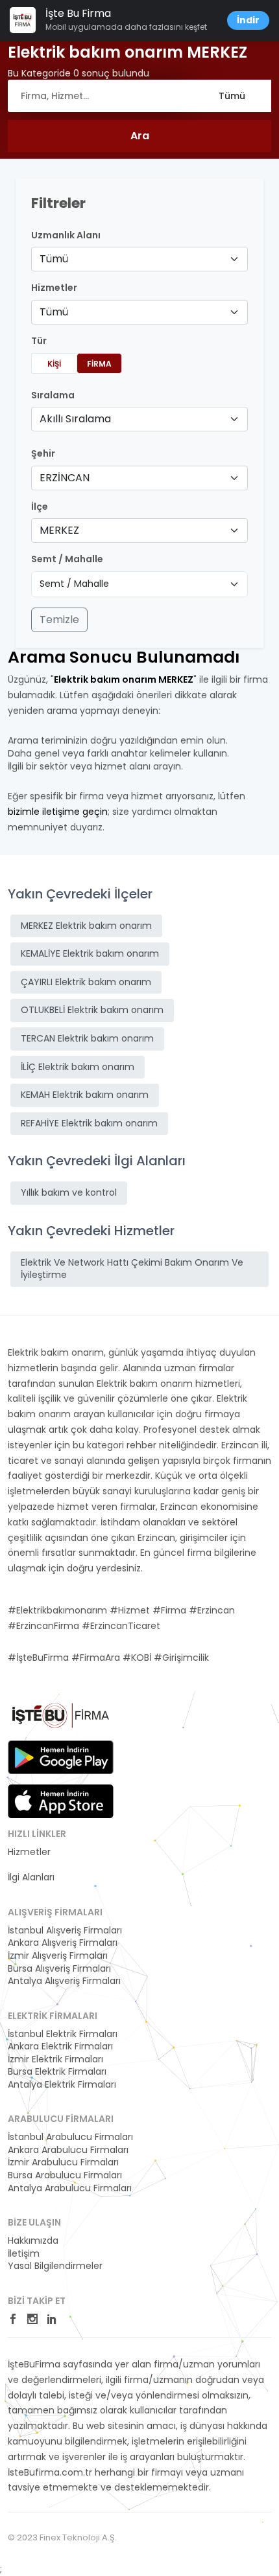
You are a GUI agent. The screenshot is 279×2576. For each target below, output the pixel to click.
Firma (99, 364)
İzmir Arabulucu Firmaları (63, 2162)
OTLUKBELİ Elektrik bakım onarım (92, 1010)
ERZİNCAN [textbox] (65, 478)
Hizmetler (29, 1852)
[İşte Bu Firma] (61, 1720)
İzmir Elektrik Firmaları (55, 2059)
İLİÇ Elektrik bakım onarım (78, 1067)
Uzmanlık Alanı (66, 235)
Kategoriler (32, 1865)
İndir (248, 20)
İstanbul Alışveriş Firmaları (65, 1931)
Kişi (54, 364)
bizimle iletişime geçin (58, 812)
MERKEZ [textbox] (59, 530)
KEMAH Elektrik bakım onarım (85, 1095)
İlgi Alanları (31, 1877)
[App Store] (61, 1801)
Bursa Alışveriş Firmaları (59, 1969)
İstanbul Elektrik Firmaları (63, 2034)
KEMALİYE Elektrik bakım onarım (90, 953)
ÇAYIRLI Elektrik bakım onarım (86, 982)
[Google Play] (61, 1757)
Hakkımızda (33, 2241)
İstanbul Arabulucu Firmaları (70, 2137)
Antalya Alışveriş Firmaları (64, 1981)
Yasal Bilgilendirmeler (55, 2266)
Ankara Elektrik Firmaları (60, 2046)
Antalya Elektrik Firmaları (62, 2085)
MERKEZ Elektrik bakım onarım (86, 926)
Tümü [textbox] (54, 259)
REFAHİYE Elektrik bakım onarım (89, 1123)
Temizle (59, 620)
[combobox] (139, 259)
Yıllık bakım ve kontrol (69, 1192)
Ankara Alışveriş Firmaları (63, 1943)
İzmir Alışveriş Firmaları (58, 1956)
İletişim (24, 2254)
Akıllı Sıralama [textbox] (75, 419)
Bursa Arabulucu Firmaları (65, 2175)
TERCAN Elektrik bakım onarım (87, 1038)
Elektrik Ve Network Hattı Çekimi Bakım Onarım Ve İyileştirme (132, 1269)
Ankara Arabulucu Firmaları (68, 2150)
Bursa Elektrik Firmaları (57, 2072)
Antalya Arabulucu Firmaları (70, 2188)
